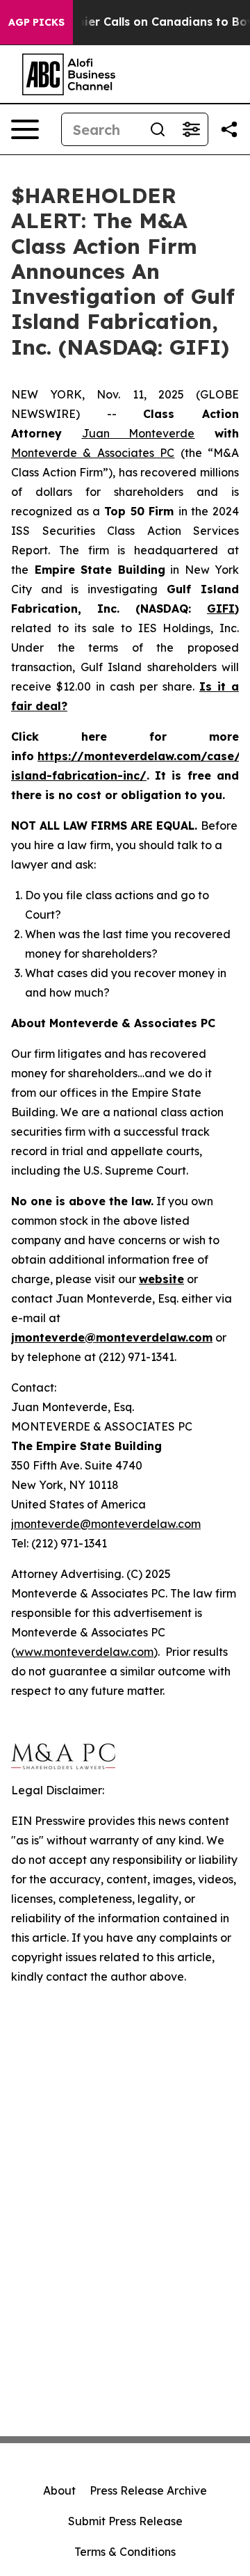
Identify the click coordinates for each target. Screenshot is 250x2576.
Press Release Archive (148, 2490)
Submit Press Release (125, 2521)
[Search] (158, 129)
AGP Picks (36, 22)
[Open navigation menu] (25, 129)
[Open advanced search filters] (191, 129)
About (59, 2490)
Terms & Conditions (125, 2552)
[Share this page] (229, 129)
